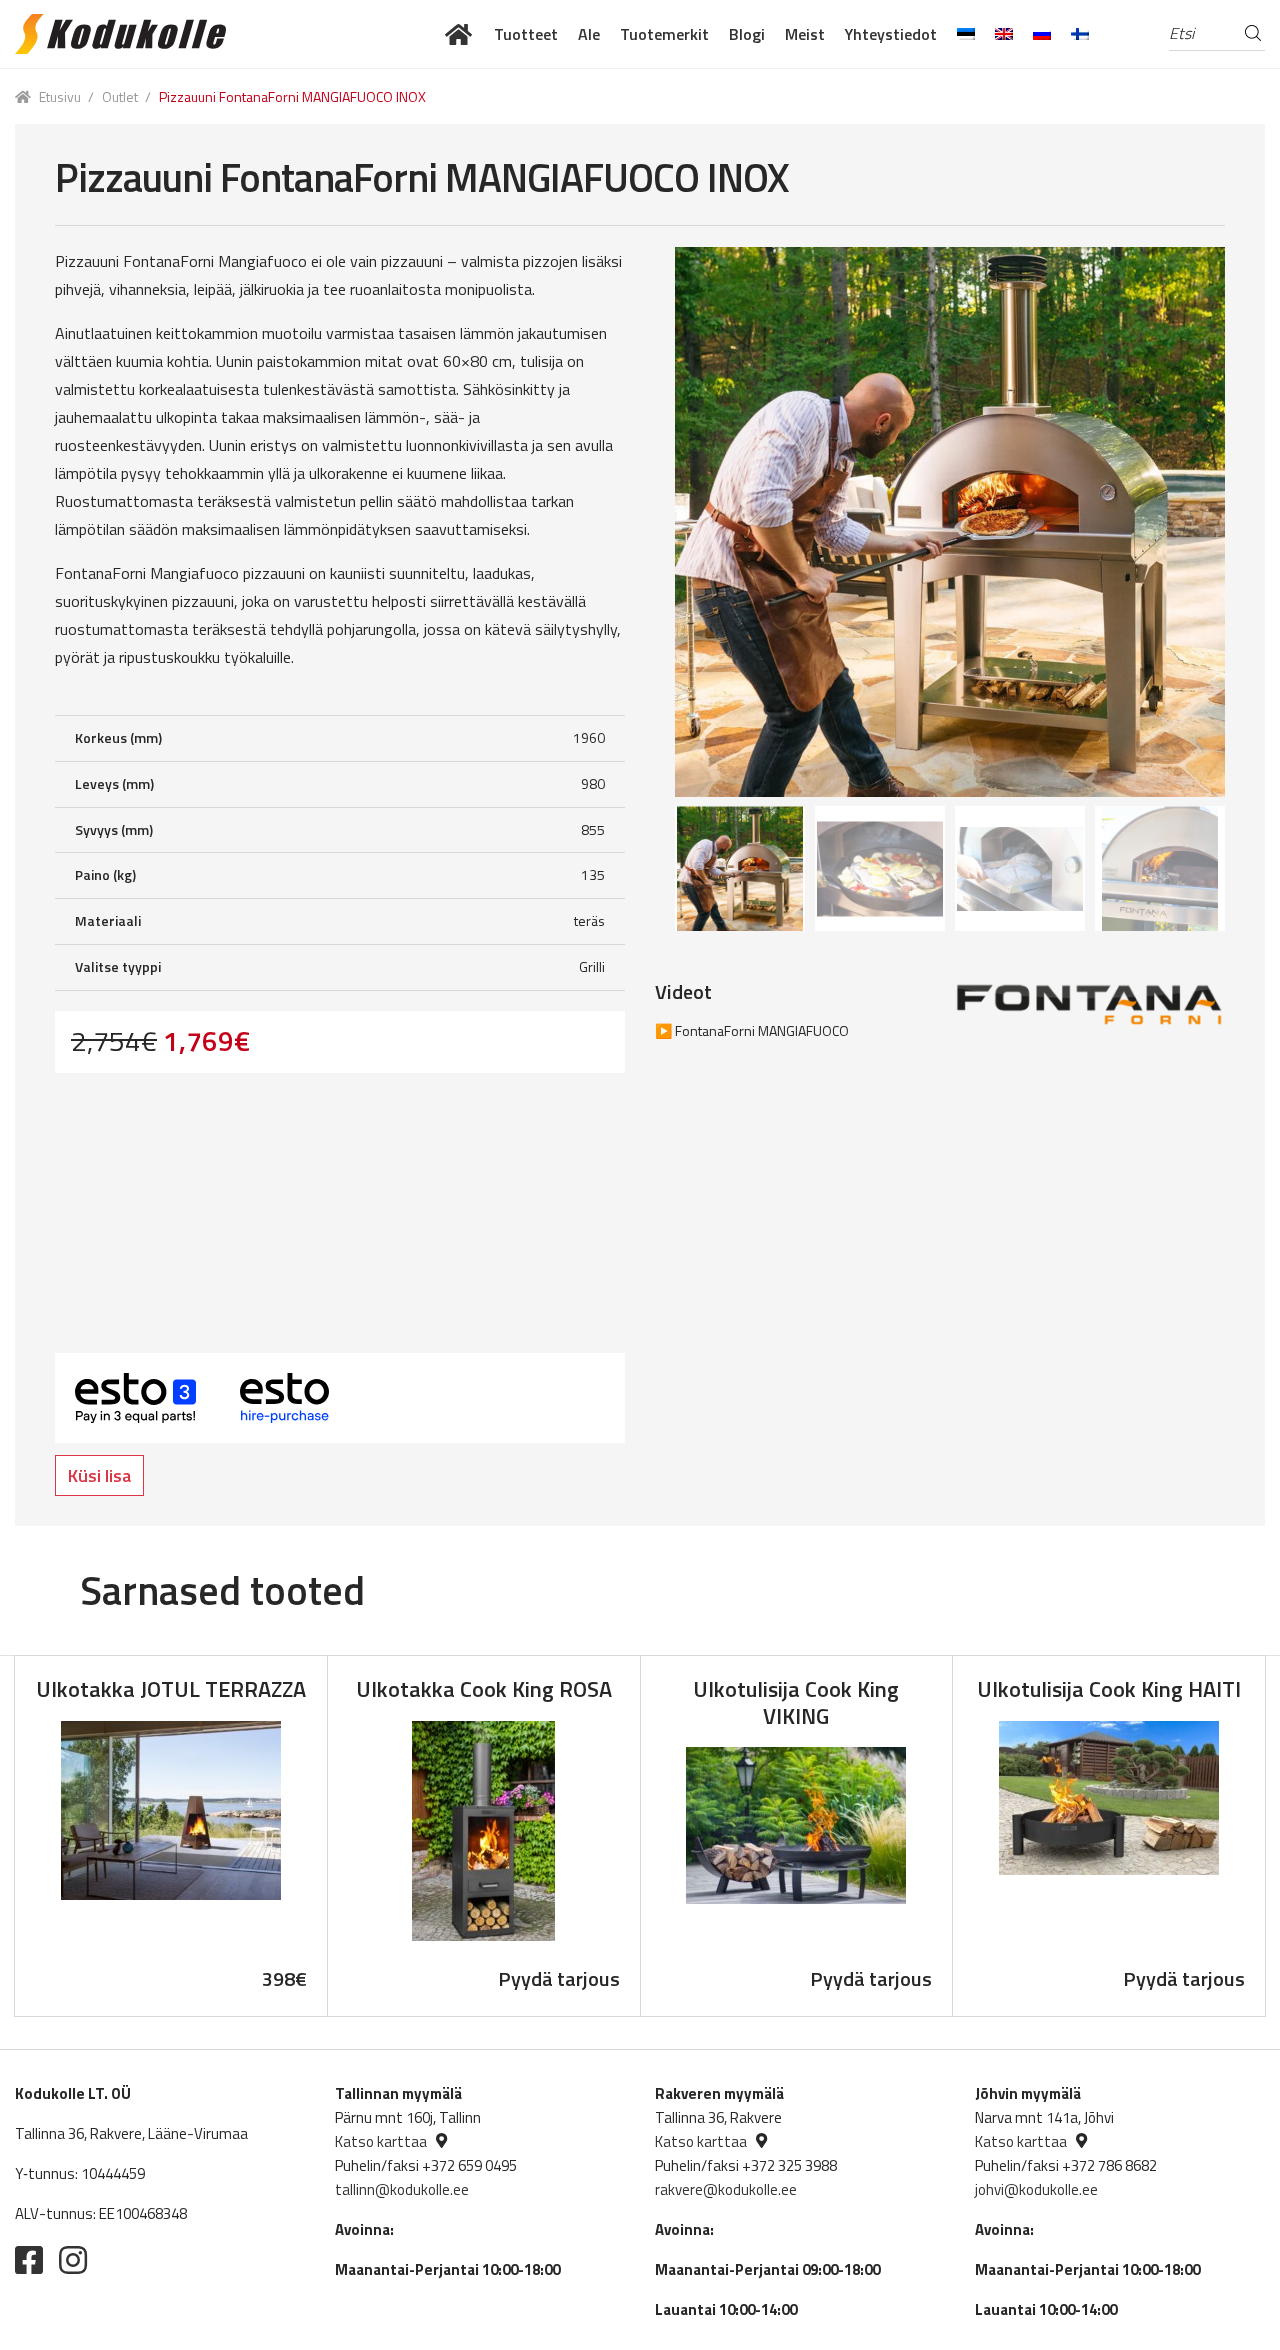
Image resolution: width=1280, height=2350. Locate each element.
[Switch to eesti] (966, 34)
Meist (805, 34)
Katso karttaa (381, 2141)
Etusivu (60, 96)
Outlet (120, 96)
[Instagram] (73, 2260)
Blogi (747, 34)
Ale (589, 34)
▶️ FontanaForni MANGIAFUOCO (752, 1030)
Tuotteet (526, 34)
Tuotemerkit (664, 34)
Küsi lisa (99, 1475)
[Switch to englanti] (1004, 34)
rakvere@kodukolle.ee (726, 2189)
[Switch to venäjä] (1042, 34)
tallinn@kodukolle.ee (402, 2189)
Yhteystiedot (891, 34)
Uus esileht (459, 34)
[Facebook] (29, 2260)
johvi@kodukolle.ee (1036, 2189)
